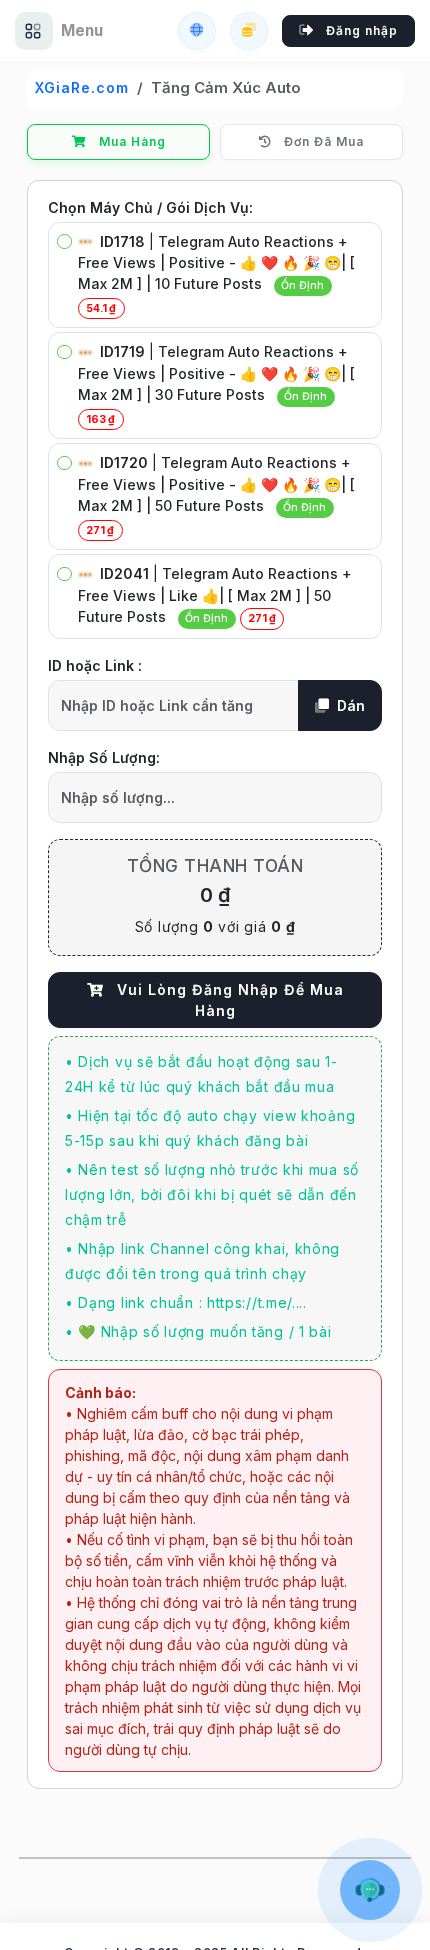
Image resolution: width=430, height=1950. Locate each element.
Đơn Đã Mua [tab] (322, 141)
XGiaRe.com (82, 87)
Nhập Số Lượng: (104, 757)
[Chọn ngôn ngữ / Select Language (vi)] (197, 31)
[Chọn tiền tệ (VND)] (249, 31)
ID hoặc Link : (95, 665)
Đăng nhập (360, 30)
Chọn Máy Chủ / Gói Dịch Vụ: (150, 207)
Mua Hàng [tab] (130, 141)
